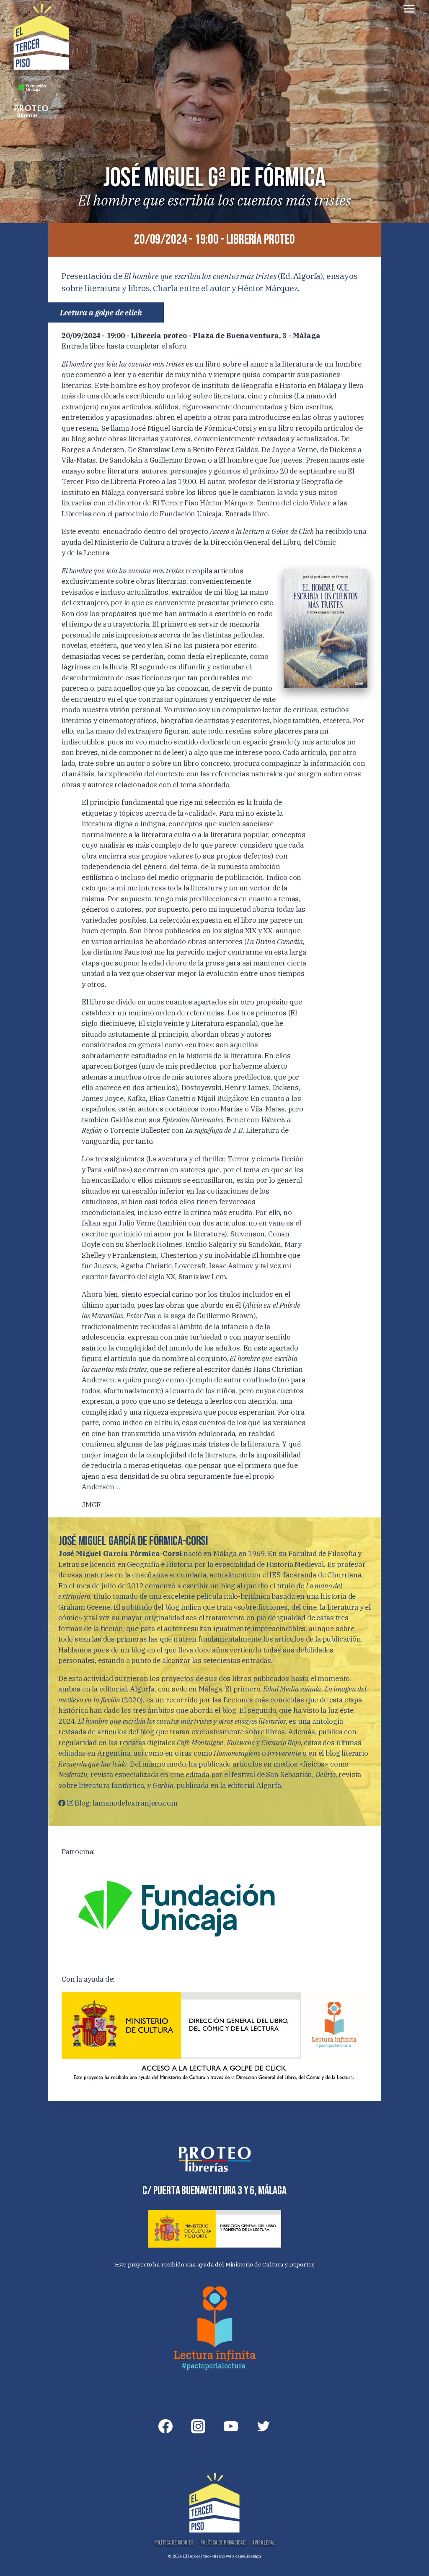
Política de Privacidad (223, 2543)
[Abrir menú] (409, 9)
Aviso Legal (264, 2543)
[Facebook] (165, 2426)
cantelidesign (248, 2556)
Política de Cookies (174, 2543)
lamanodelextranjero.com (135, 1803)
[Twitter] (264, 2426)
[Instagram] (198, 2426)
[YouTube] (231, 2426)
